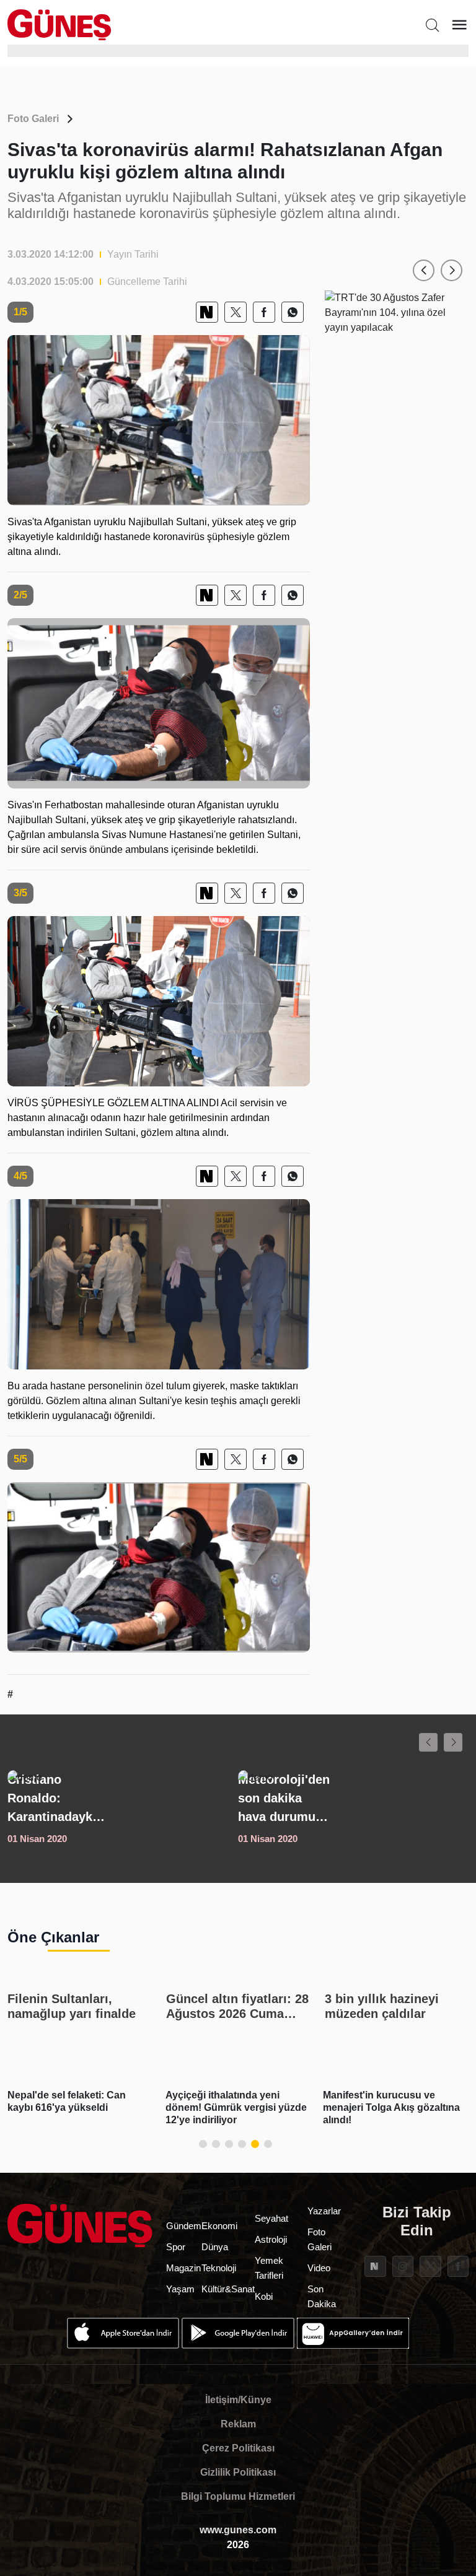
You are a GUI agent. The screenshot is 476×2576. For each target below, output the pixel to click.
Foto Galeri (33, 119)
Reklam (238, 2424)
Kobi (264, 2296)
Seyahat (271, 2218)
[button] (424, 270)
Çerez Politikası (238, 2448)
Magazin (183, 2268)
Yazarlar (324, 2211)
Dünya (215, 2247)
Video (319, 2268)
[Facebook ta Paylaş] (264, 312)
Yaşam (180, 2289)
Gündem (184, 2226)
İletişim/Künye (238, 2400)
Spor (176, 2247)
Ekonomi (219, 2226)
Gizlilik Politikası (238, 2472)
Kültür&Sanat (228, 2289)
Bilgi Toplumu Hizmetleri (238, 2496)
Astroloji (271, 2239)
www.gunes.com (238, 2530)
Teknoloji (219, 2268)
